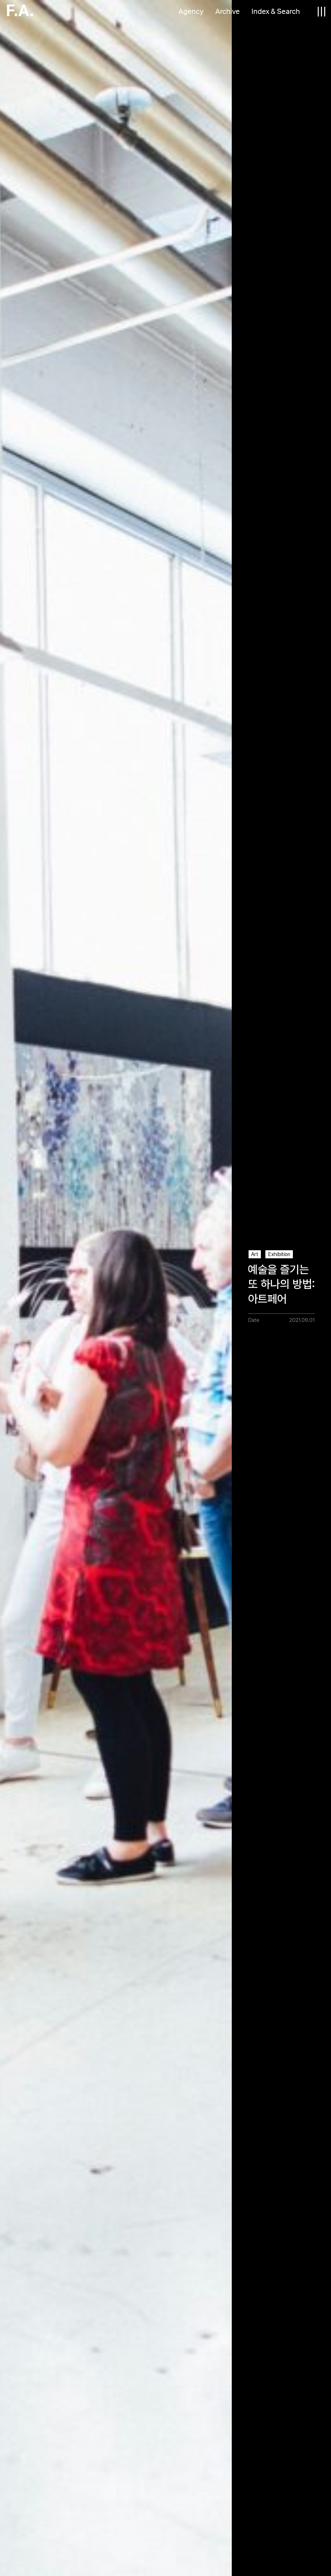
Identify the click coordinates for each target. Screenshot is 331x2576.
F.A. (20, 11)
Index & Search (276, 12)
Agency (191, 12)
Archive (228, 12)
